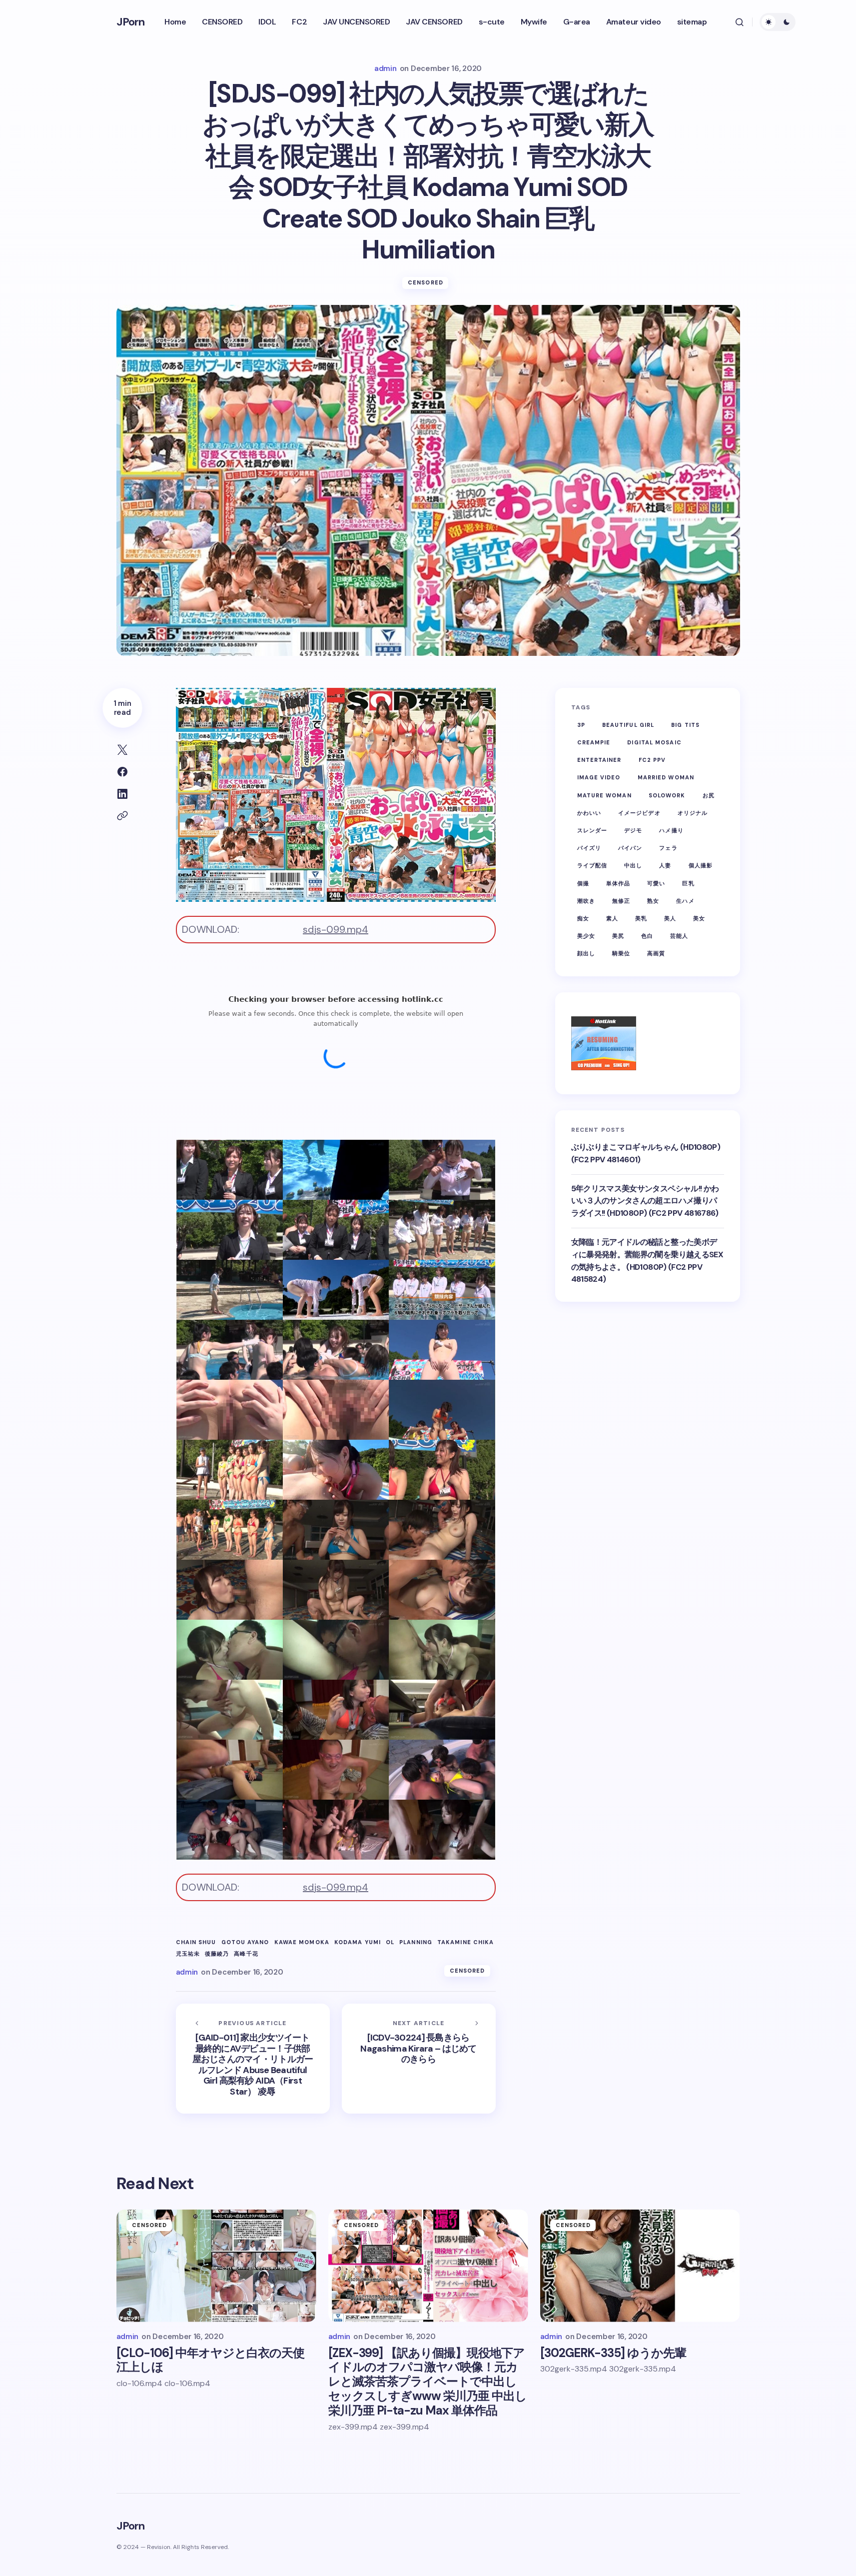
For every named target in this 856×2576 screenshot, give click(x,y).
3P (581, 725)
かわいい (589, 813)
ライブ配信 (592, 865)
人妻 (665, 865)
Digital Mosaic (654, 742)
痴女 (583, 918)
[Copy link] (122, 816)
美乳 (641, 918)
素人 (612, 918)
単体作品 (618, 883)
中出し (633, 865)
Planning (416, 1942)
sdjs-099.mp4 (336, 929)
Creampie (594, 742)
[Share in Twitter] (122, 750)
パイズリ (589, 848)
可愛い (656, 883)
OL (390, 1942)
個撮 (583, 883)
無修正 (621, 901)
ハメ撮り (671, 830)
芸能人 (679, 936)
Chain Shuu (196, 1942)
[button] (740, 22)
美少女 (586, 936)
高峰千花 (246, 1954)
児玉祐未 (188, 1954)
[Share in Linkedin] (122, 794)
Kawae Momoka (302, 1942)
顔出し (586, 953)
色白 (647, 936)
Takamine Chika (465, 1942)
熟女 (653, 901)
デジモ (633, 830)
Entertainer (599, 760)
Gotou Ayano (245, 1942)
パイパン (630, 848)
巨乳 (688, 883)
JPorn (131, 22)
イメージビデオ (639, 813)
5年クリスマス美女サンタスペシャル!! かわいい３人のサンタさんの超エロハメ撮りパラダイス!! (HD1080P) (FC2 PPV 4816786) (645, 1201)
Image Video (599, 777)
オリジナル (693, 813)
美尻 (618, 936)
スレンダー (592, 830)
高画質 (656, 953)
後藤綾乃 (217, 1954)
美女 (699, 918)
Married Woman (666, 777)
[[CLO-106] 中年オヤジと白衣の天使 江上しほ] (216, 2266)
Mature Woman (604, 795)
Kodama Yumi (358, 1942)
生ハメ (685, 901)
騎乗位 (621, 953)
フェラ (668, 848)
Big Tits (685, 725)
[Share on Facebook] (122, 772)
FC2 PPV (652, 760)
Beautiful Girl (628, 725)
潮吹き (586, 901)
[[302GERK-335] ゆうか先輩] (640, 2266)
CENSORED (426, 282)
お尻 (709, 795)
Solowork (667, 795)
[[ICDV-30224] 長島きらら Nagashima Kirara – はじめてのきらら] (419, 2059)
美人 (670, 918)
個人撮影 (701, 865)
